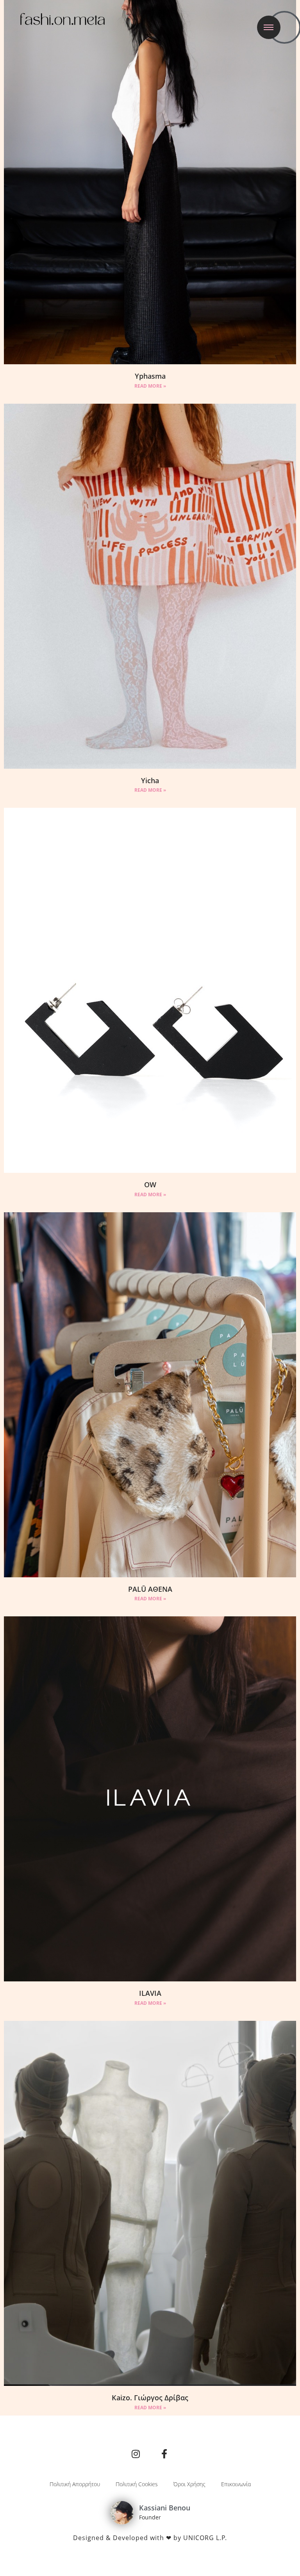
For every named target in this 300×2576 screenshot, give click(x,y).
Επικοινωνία (236, 2484)
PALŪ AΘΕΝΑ (150, 1589)
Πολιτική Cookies (137, 2484)
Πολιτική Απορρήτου (75, 2484)
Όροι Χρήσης (189, 2484)
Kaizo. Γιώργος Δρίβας (150, 2398)
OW (150, 1185)
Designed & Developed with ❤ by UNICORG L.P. (150, 2538)
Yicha (150, 780)
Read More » (150, 386)
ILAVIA (150, 1993)
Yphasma (150, 376)
